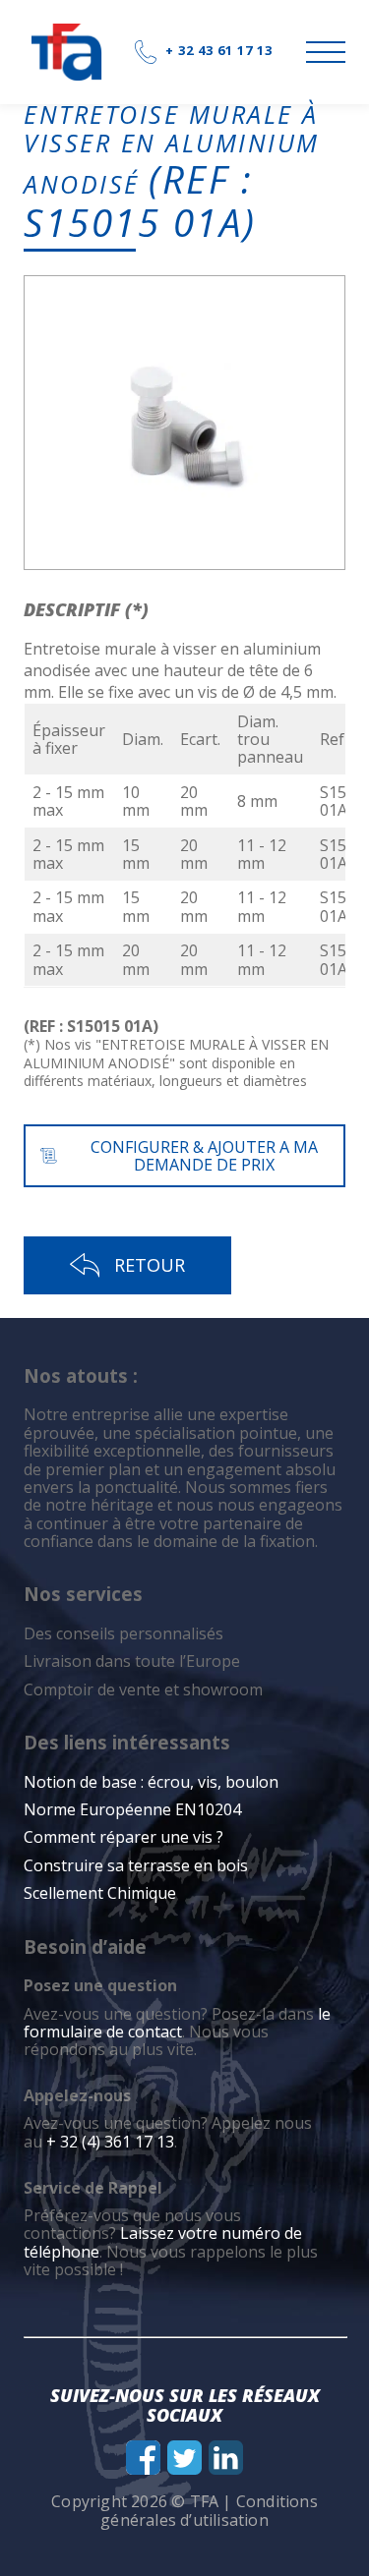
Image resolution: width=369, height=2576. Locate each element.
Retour (150, 1265)
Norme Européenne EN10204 (132, 1809)
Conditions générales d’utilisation (209, 2510)
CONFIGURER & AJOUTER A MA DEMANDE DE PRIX (204, 1156)
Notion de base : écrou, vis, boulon (151, 1782)
